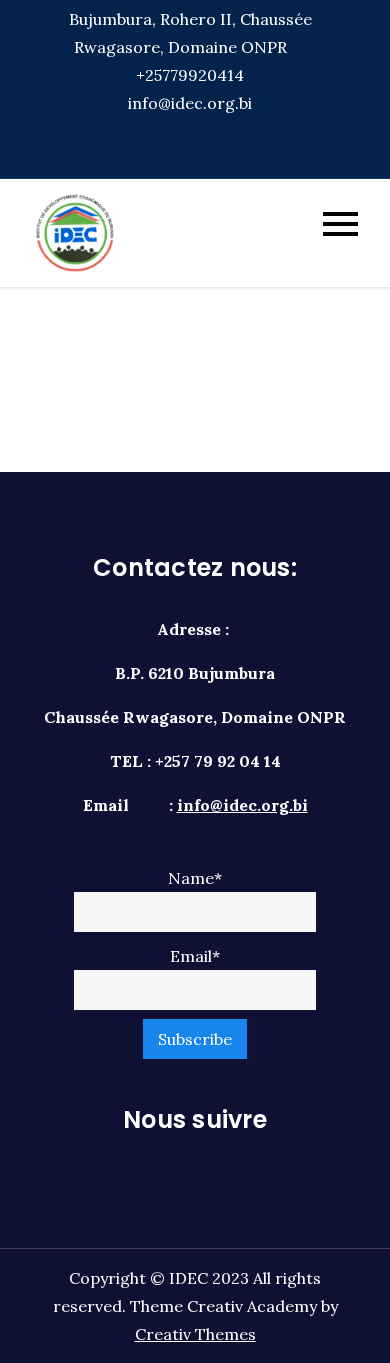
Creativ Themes (195, 1334)
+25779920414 (190, 75)
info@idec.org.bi (190, 103)
